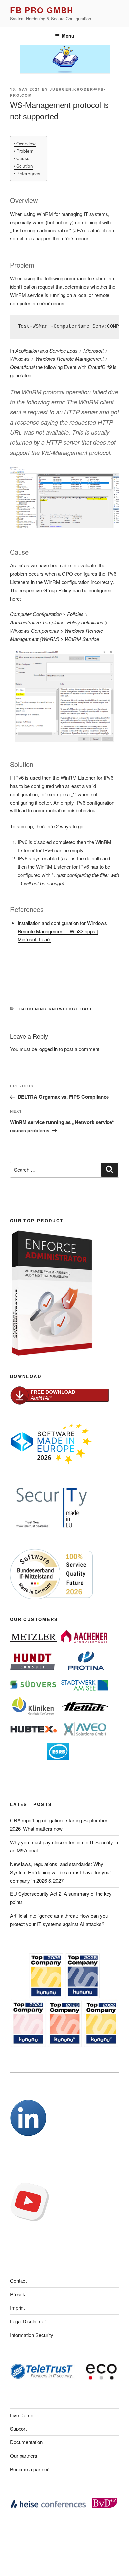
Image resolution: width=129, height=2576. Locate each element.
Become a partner (29, 2469)
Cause (23, 158)
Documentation (26, 2442)
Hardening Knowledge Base (56, 1009)
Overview (26, 143)
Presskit (19, 2294)
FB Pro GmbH (42, 10)
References (28, 173)
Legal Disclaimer (28, 2321)
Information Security (32, 2335)
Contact (18, 2281)
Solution (25, 166)
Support (18, 2428)
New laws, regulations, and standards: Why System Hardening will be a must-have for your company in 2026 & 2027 (61, 1872)
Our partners (24, 2455)
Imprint (17, 2308)
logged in (48, 1049)
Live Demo (22, 2415)
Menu (68, 36)
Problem (25, 151)
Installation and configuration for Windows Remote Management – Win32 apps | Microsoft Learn (62, 931)
